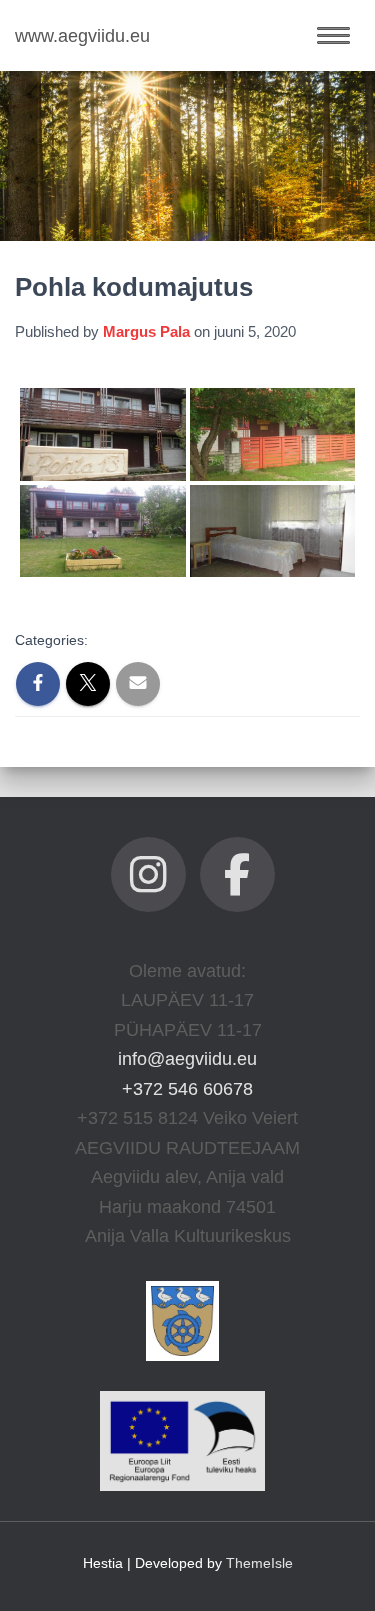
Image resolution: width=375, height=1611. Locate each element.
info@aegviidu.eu (187, 1059)
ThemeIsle (259, 1563)
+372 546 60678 (187, 1089)
